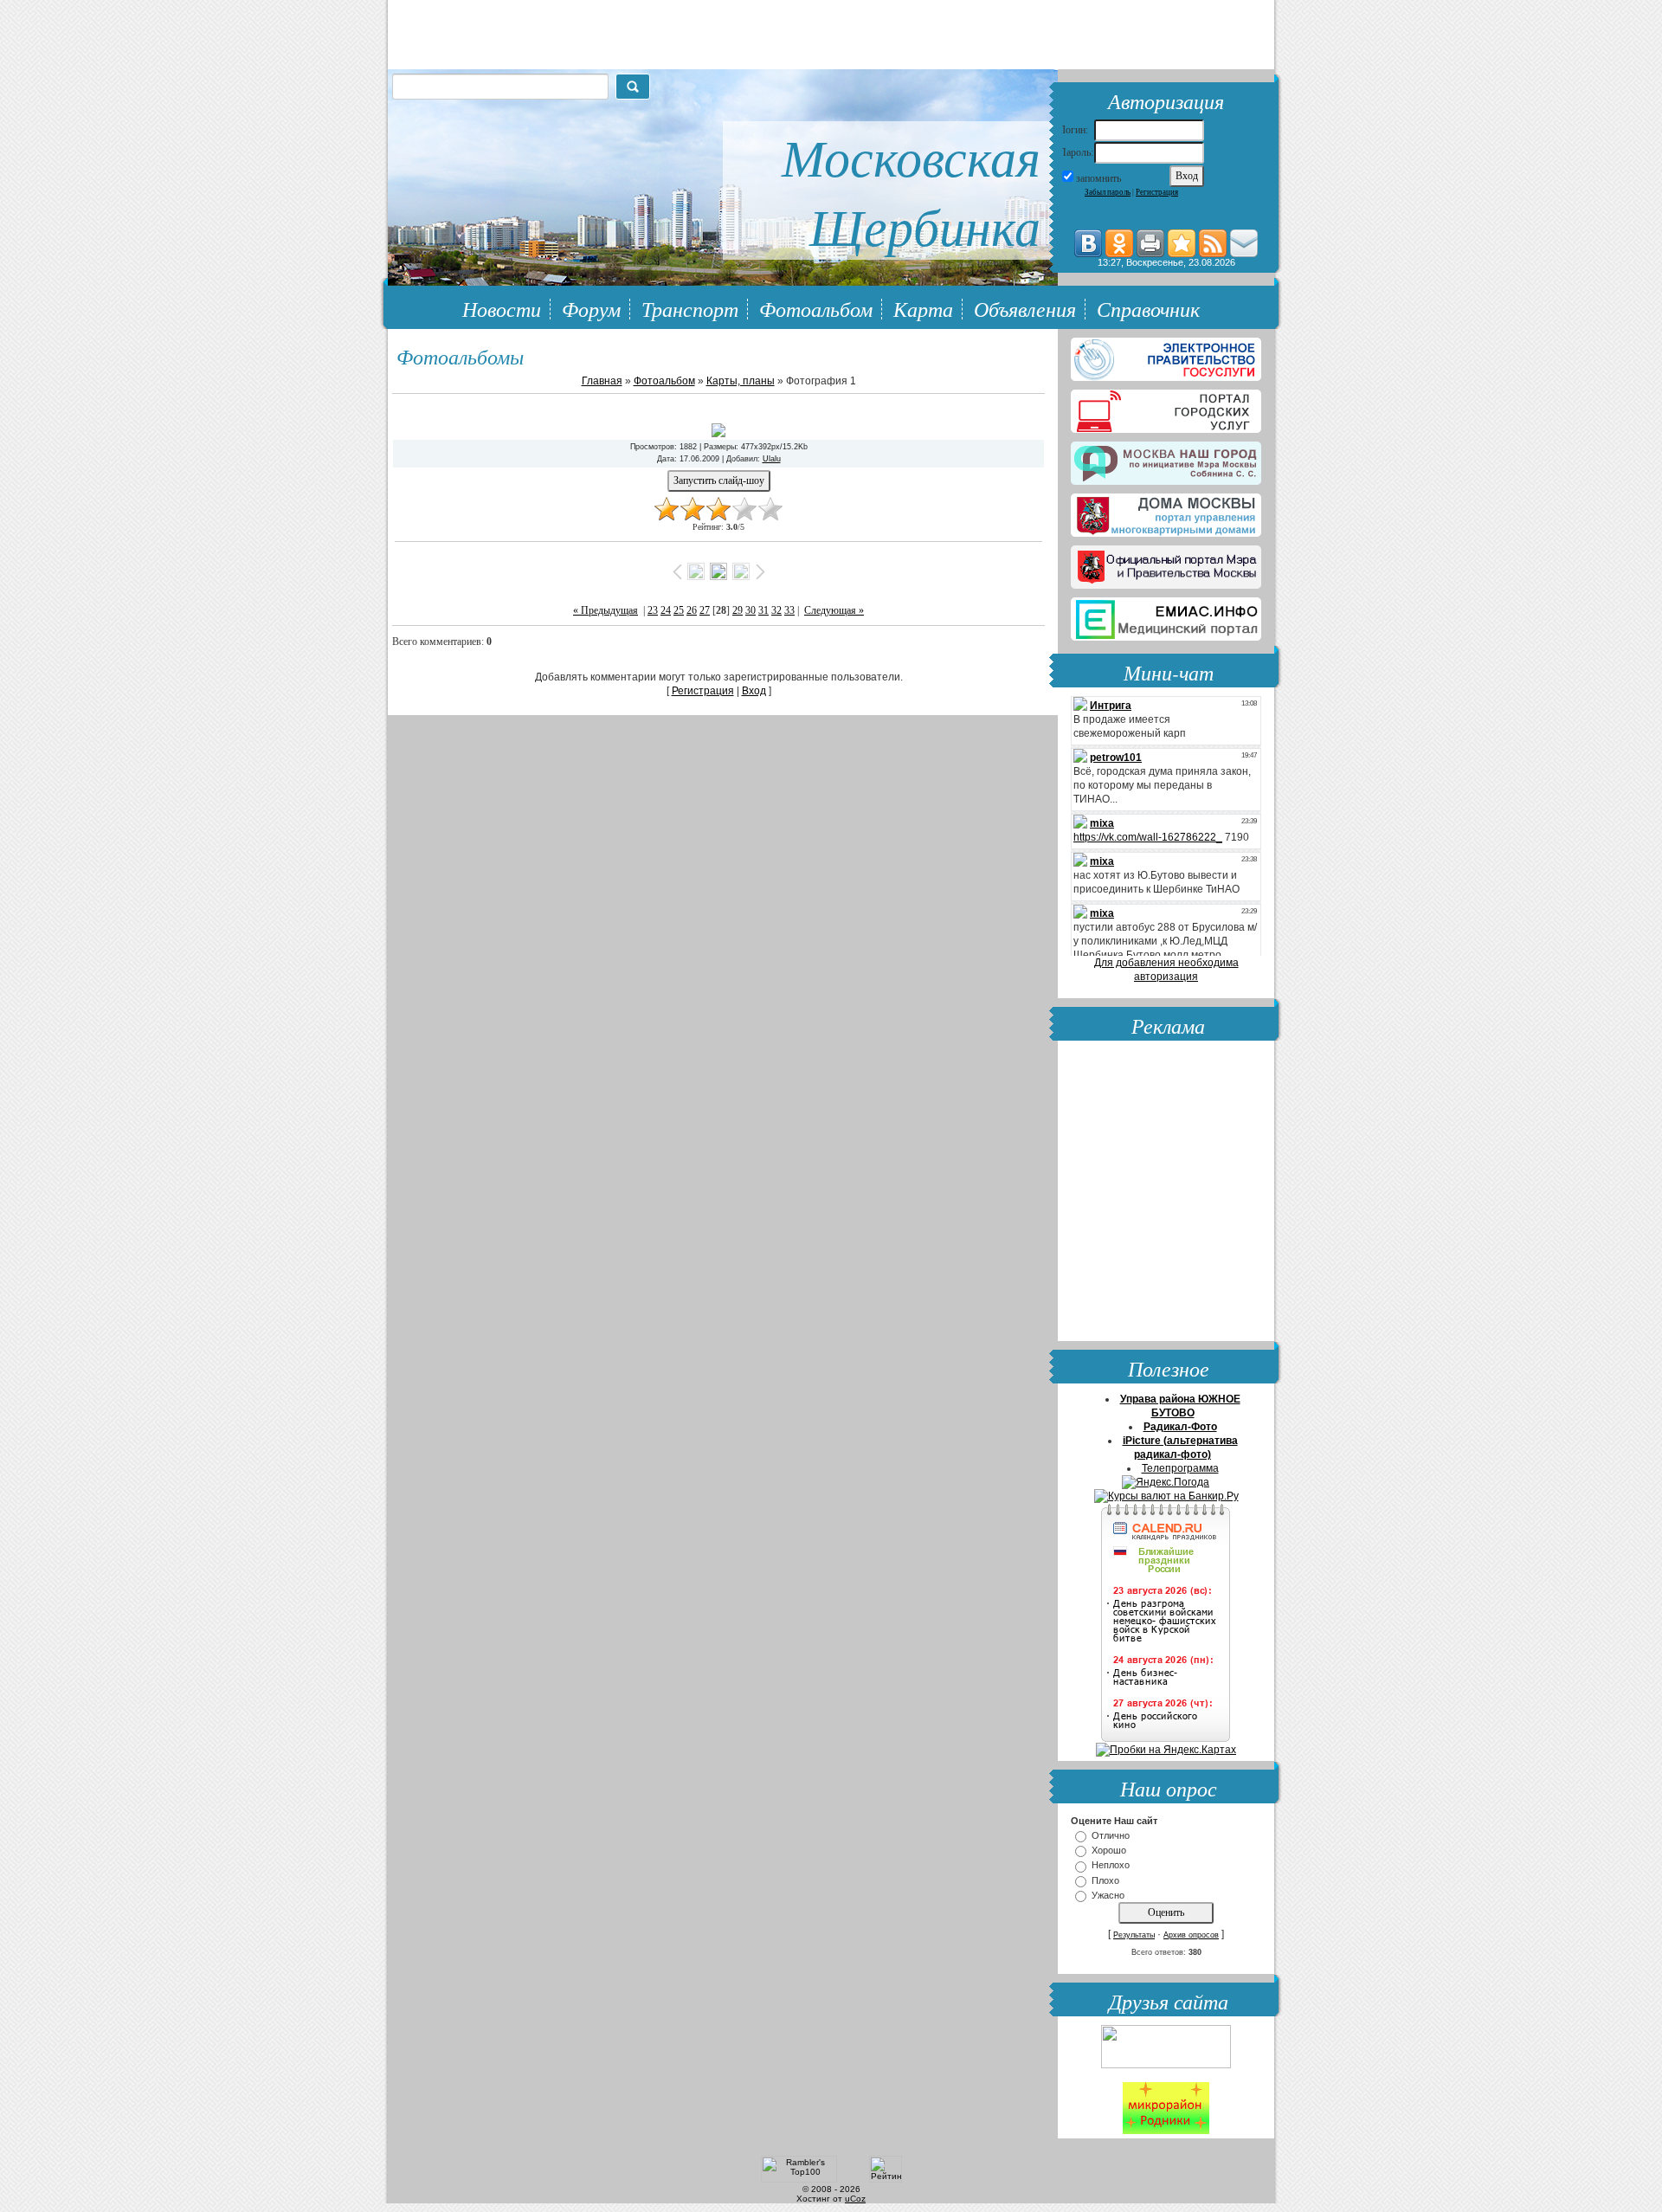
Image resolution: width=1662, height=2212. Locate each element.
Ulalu (772, 459)
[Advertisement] (1166, 1193)
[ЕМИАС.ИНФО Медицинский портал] (1166, 616)
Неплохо (1111, 1866)
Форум (591, 308)
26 (692, 610)
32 (776, 610)
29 (738, 610)
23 (653, 610)
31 (763, 610)
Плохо (1105, 1880)
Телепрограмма (1180, 1468)
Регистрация (1157, 192)
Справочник (1148, 308)
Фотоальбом (816, 308)
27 (705, 610)
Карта (923, 308)
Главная (602, 381)
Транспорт (690, 308)
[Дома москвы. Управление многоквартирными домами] (1166, 512)
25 (679, 610)
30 (750, 610)
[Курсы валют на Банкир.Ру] (1166, 1496)
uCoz (855, 2199)
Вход (754, 691)
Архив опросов (1191, 1935)
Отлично (1111, 1835)
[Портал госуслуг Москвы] (1166, 408)
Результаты (1134, 1935)
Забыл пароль (1108, 192)
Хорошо (1109, 1850)
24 (666, 610)
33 (789, 610)
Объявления (1025, 308)
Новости (502, 308)
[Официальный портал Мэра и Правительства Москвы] (1166, 564)
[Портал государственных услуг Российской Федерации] (1166, 356)
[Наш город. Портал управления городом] (1166, 460)
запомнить (1098, 178)
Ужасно (1108, 1895)
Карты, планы (741, 381)
